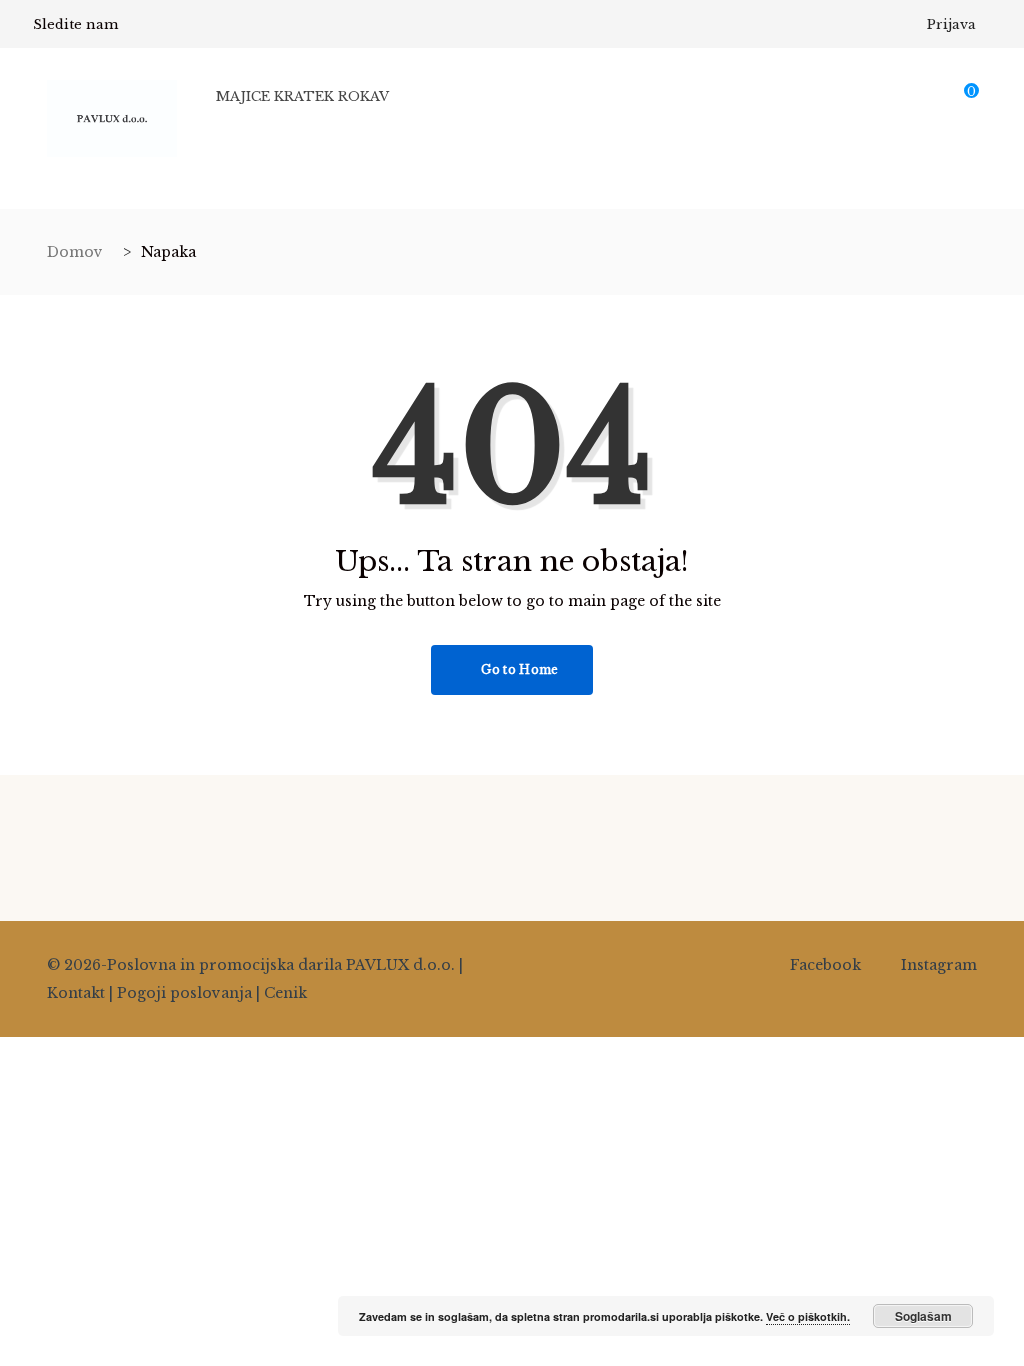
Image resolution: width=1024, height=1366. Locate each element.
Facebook (825, 965)
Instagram (939, 965)
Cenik (285, 993)
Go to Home (518, 669)
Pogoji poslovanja (184, 993)
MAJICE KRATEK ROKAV (302, 96)
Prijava (951, 24)
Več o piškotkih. (808, 1316)
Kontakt (76, 993)
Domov (75, 252)
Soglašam (923, 1316)
